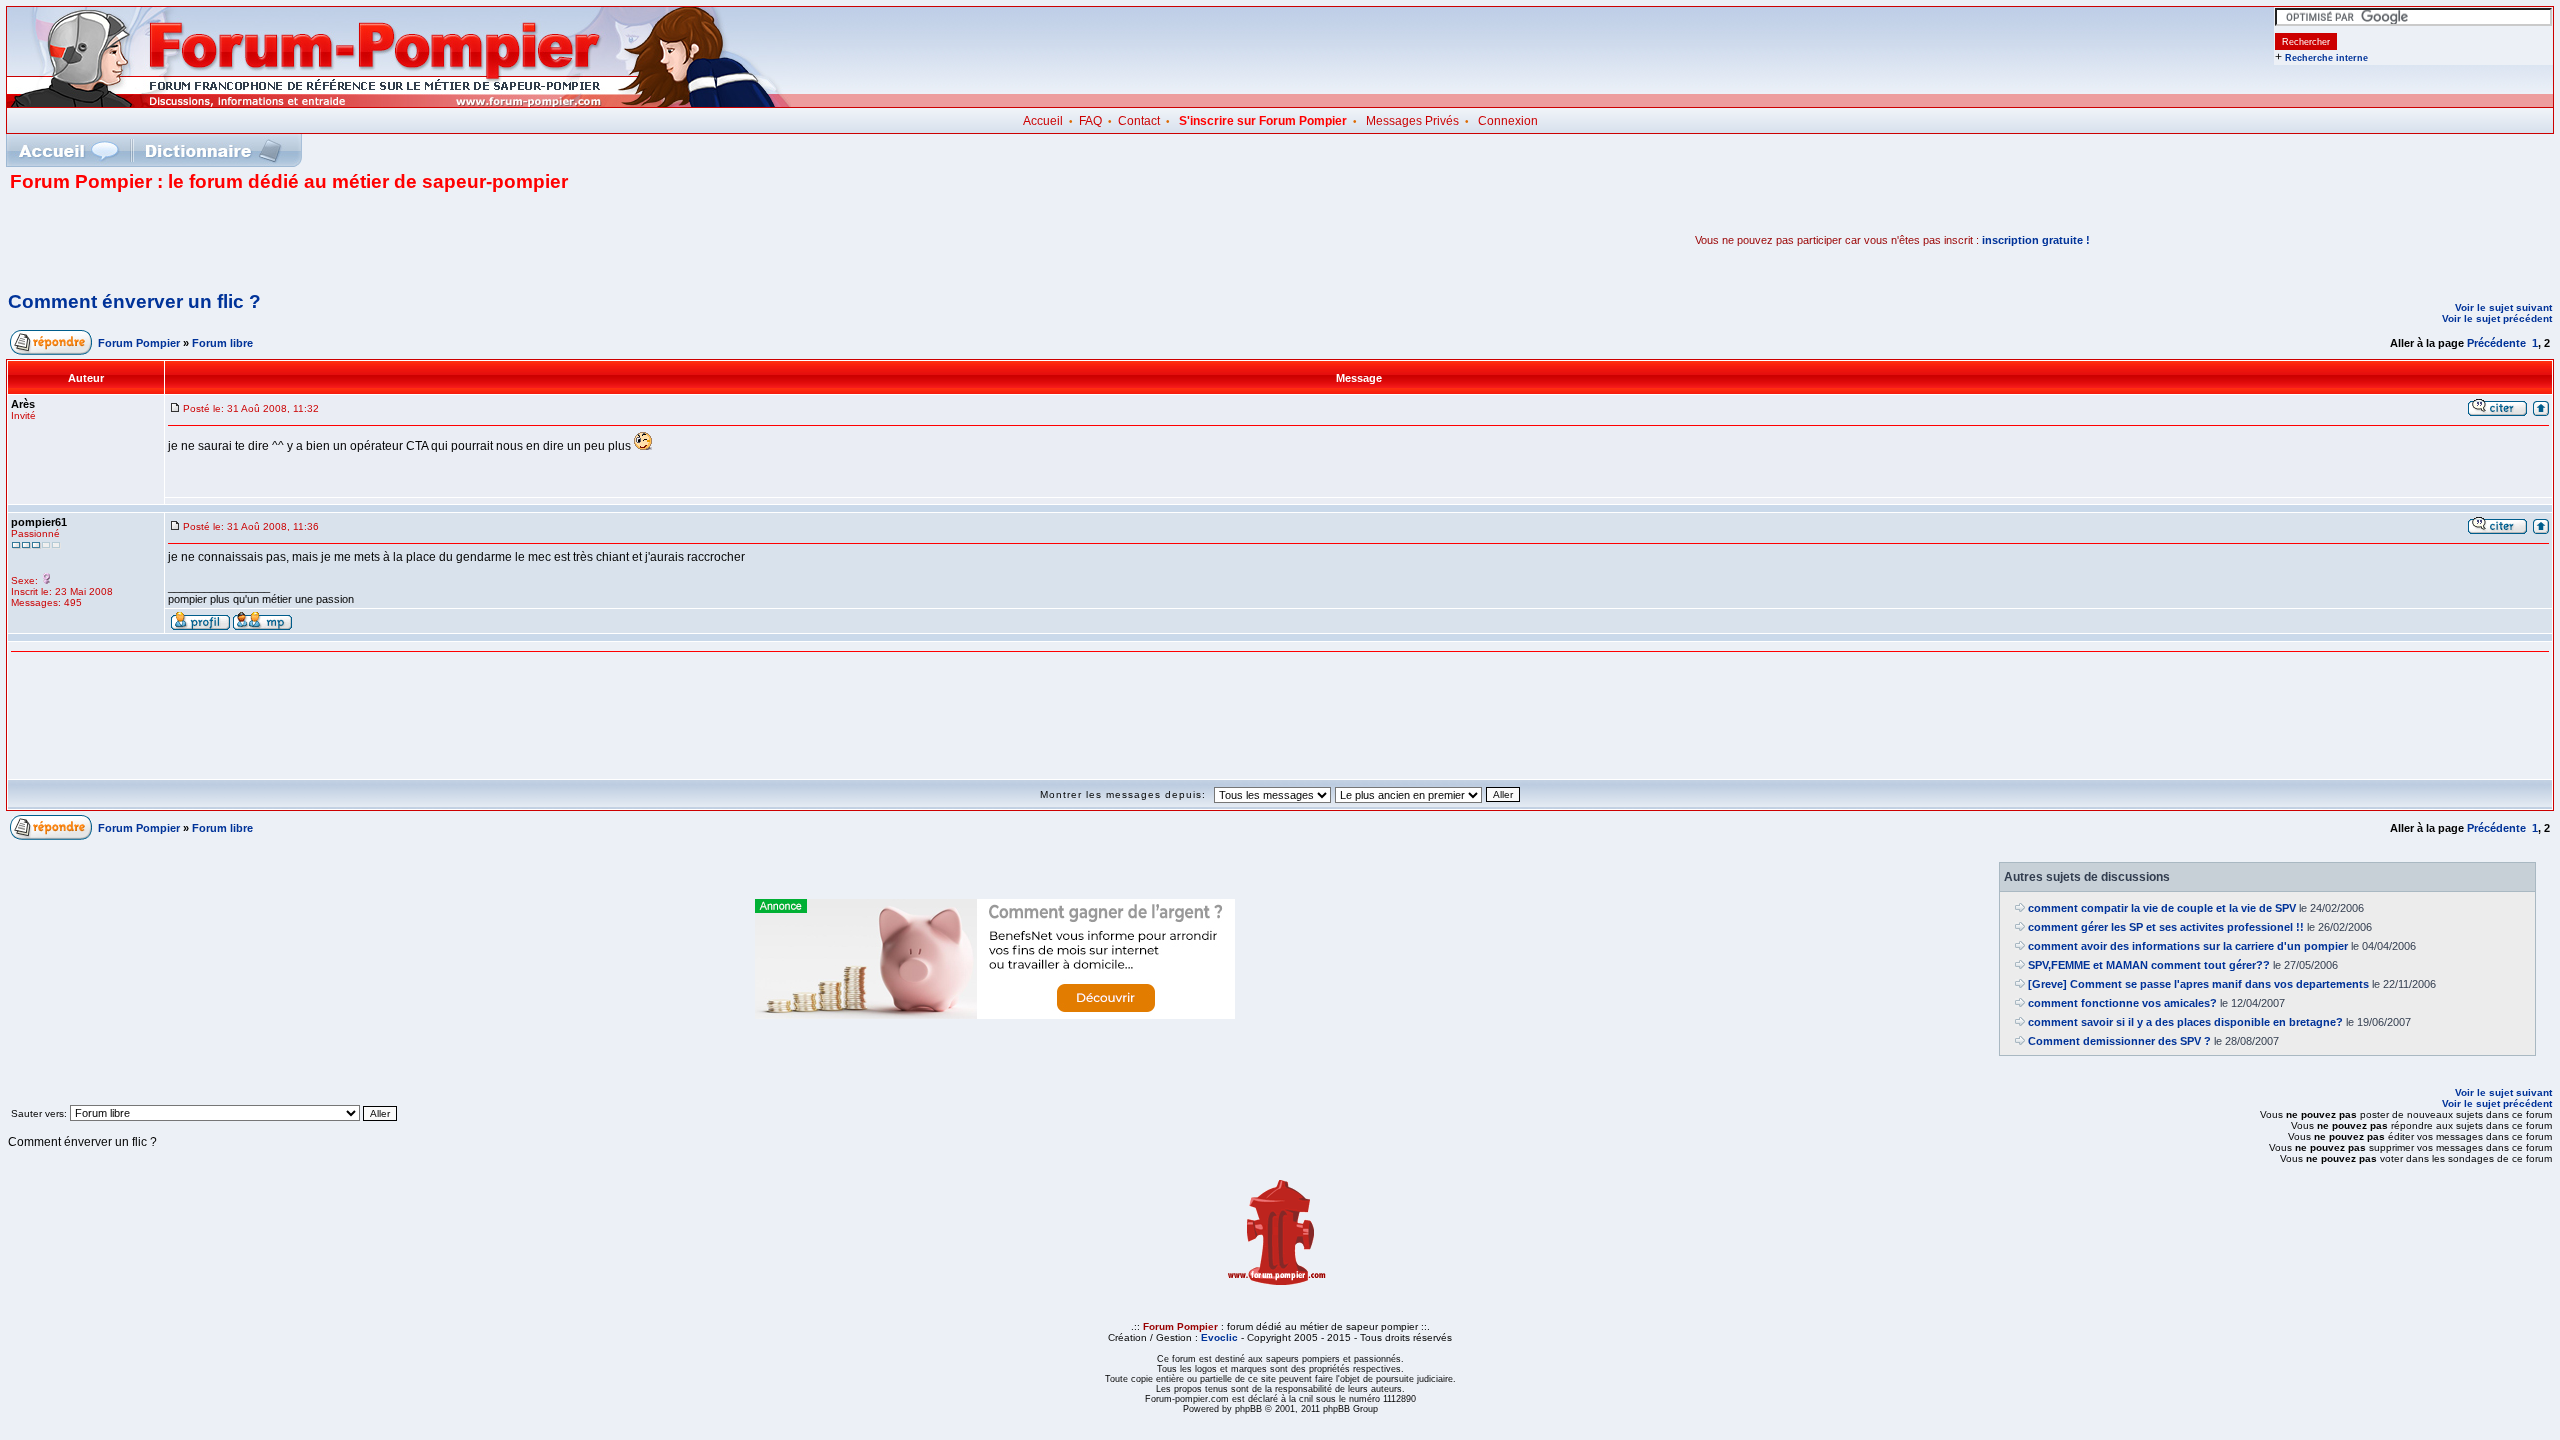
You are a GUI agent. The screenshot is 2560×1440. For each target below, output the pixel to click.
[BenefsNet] (995, 1015)
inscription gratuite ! (2036, 240)
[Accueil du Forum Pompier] (68, 150)
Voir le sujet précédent (2497, 318)
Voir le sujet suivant (2503, 307)
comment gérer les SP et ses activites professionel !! (2166, 927)
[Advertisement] (244, 240)
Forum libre (222, 343)
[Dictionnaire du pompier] (213, 150)
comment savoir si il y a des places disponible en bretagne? (2185, 1022)
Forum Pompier (139, 343)
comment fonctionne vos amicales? (2122, 1003)
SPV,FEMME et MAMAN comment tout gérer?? (2149, 965)
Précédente (2496, 343)
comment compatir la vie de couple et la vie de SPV (2162, 908)
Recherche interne (2326, 58)
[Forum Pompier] (399, 103)
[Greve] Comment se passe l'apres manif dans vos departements (2198, 984)
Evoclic (1219, 1337)
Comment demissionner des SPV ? (2119, 1041)
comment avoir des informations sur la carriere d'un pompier (2188, 946)
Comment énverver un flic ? (134, 301)
